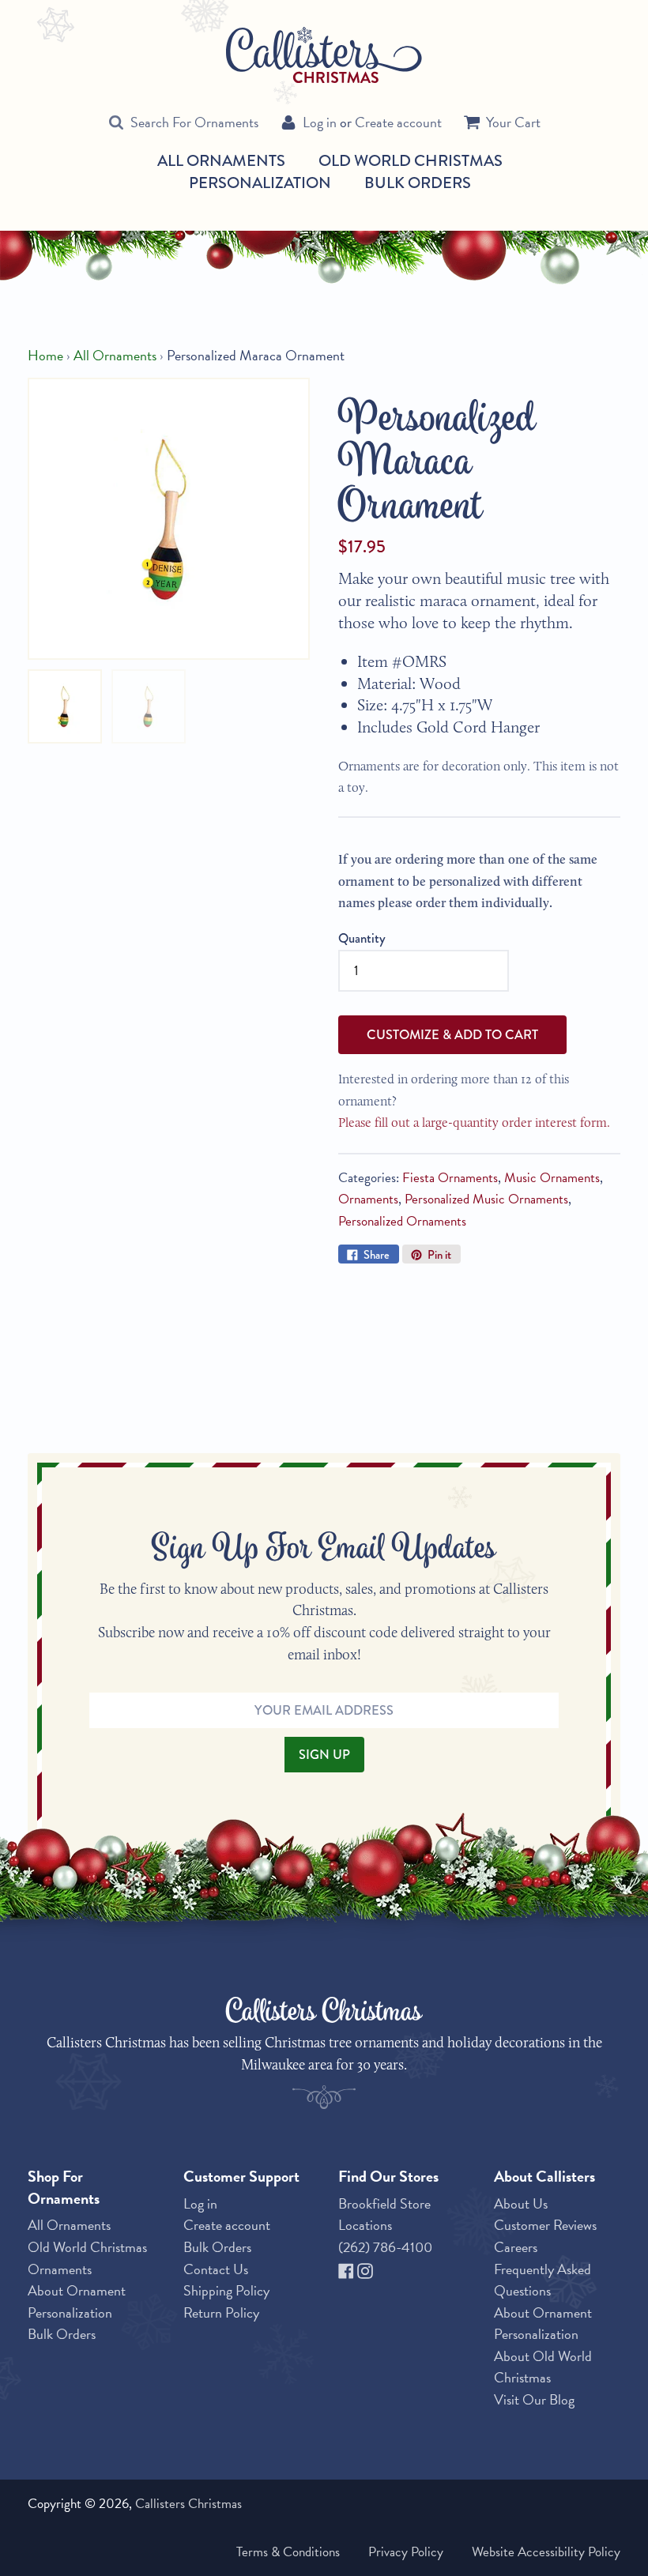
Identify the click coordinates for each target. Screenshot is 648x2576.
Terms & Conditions (288, 2552)
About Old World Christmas (543, 2367)
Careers (516, 2247)
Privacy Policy (406, 2552)
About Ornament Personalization (77, 2301)
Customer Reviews (545, 2225)
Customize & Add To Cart (452, 1034)
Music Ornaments (552, 1178)
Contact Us (216, 2269)
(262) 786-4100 (385, 2247)
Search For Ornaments (194, 122)
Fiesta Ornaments (450, 1178)
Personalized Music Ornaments (486, 1199)
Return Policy (221, 2312)
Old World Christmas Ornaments (87, 2258)
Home (45, 355)
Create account (398, 122)
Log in (320, 122)
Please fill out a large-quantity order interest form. (474, 1122)
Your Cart (513, 122)
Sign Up (324, 1754)
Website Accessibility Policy (546, 2552)
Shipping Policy (226, 2290)
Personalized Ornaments (402, 1221)
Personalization (260, 183)
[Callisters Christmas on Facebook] (348, 2269)
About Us (521, 2203)
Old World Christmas (411, 161)
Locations (365, 2225)
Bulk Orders (418, 183)
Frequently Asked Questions (543, 2280)
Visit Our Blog (534, 2399)
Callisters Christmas (188, 2504)
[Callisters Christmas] (324, 54)
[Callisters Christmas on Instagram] (365, 2269)
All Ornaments (221, 161)
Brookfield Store (384, 2203)
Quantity (362, 938)
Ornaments (368, 1199)
